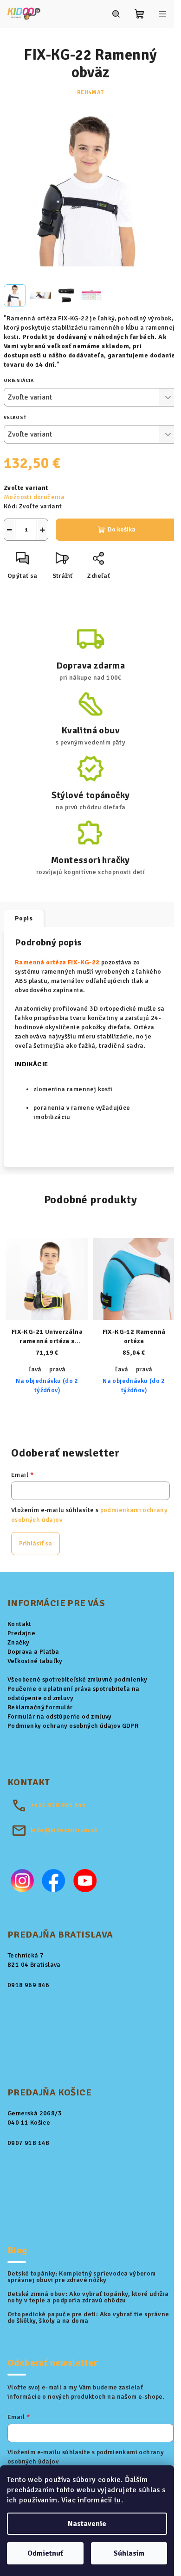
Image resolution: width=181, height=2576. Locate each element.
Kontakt (19, 1624)
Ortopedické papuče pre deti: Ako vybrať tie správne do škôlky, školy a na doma (88, 2318)
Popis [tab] (24, 918)
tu (118, 2500)
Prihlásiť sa (36, 1543)
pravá (58, 1369)
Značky (18, 1642)
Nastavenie (87, 2524)
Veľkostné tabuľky (35, 1661)
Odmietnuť (45, 2553)
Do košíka (122, 529)
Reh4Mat (90, 92)
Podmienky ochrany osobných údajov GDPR (73, 1726)
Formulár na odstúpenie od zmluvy (60, 1716)
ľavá (35, 1369)
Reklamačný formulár (40, 1707)
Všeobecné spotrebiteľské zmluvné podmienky (78, 1679)
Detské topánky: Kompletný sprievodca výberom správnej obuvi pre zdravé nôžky (82, 2277)
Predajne (21, 1633)
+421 (58, 1805)
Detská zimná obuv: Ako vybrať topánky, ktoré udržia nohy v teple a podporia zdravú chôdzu (88, 2297)
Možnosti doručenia (34, 497)
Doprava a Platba (33, 1652)
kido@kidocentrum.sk (64, 1830)
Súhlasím (129, 2553)
